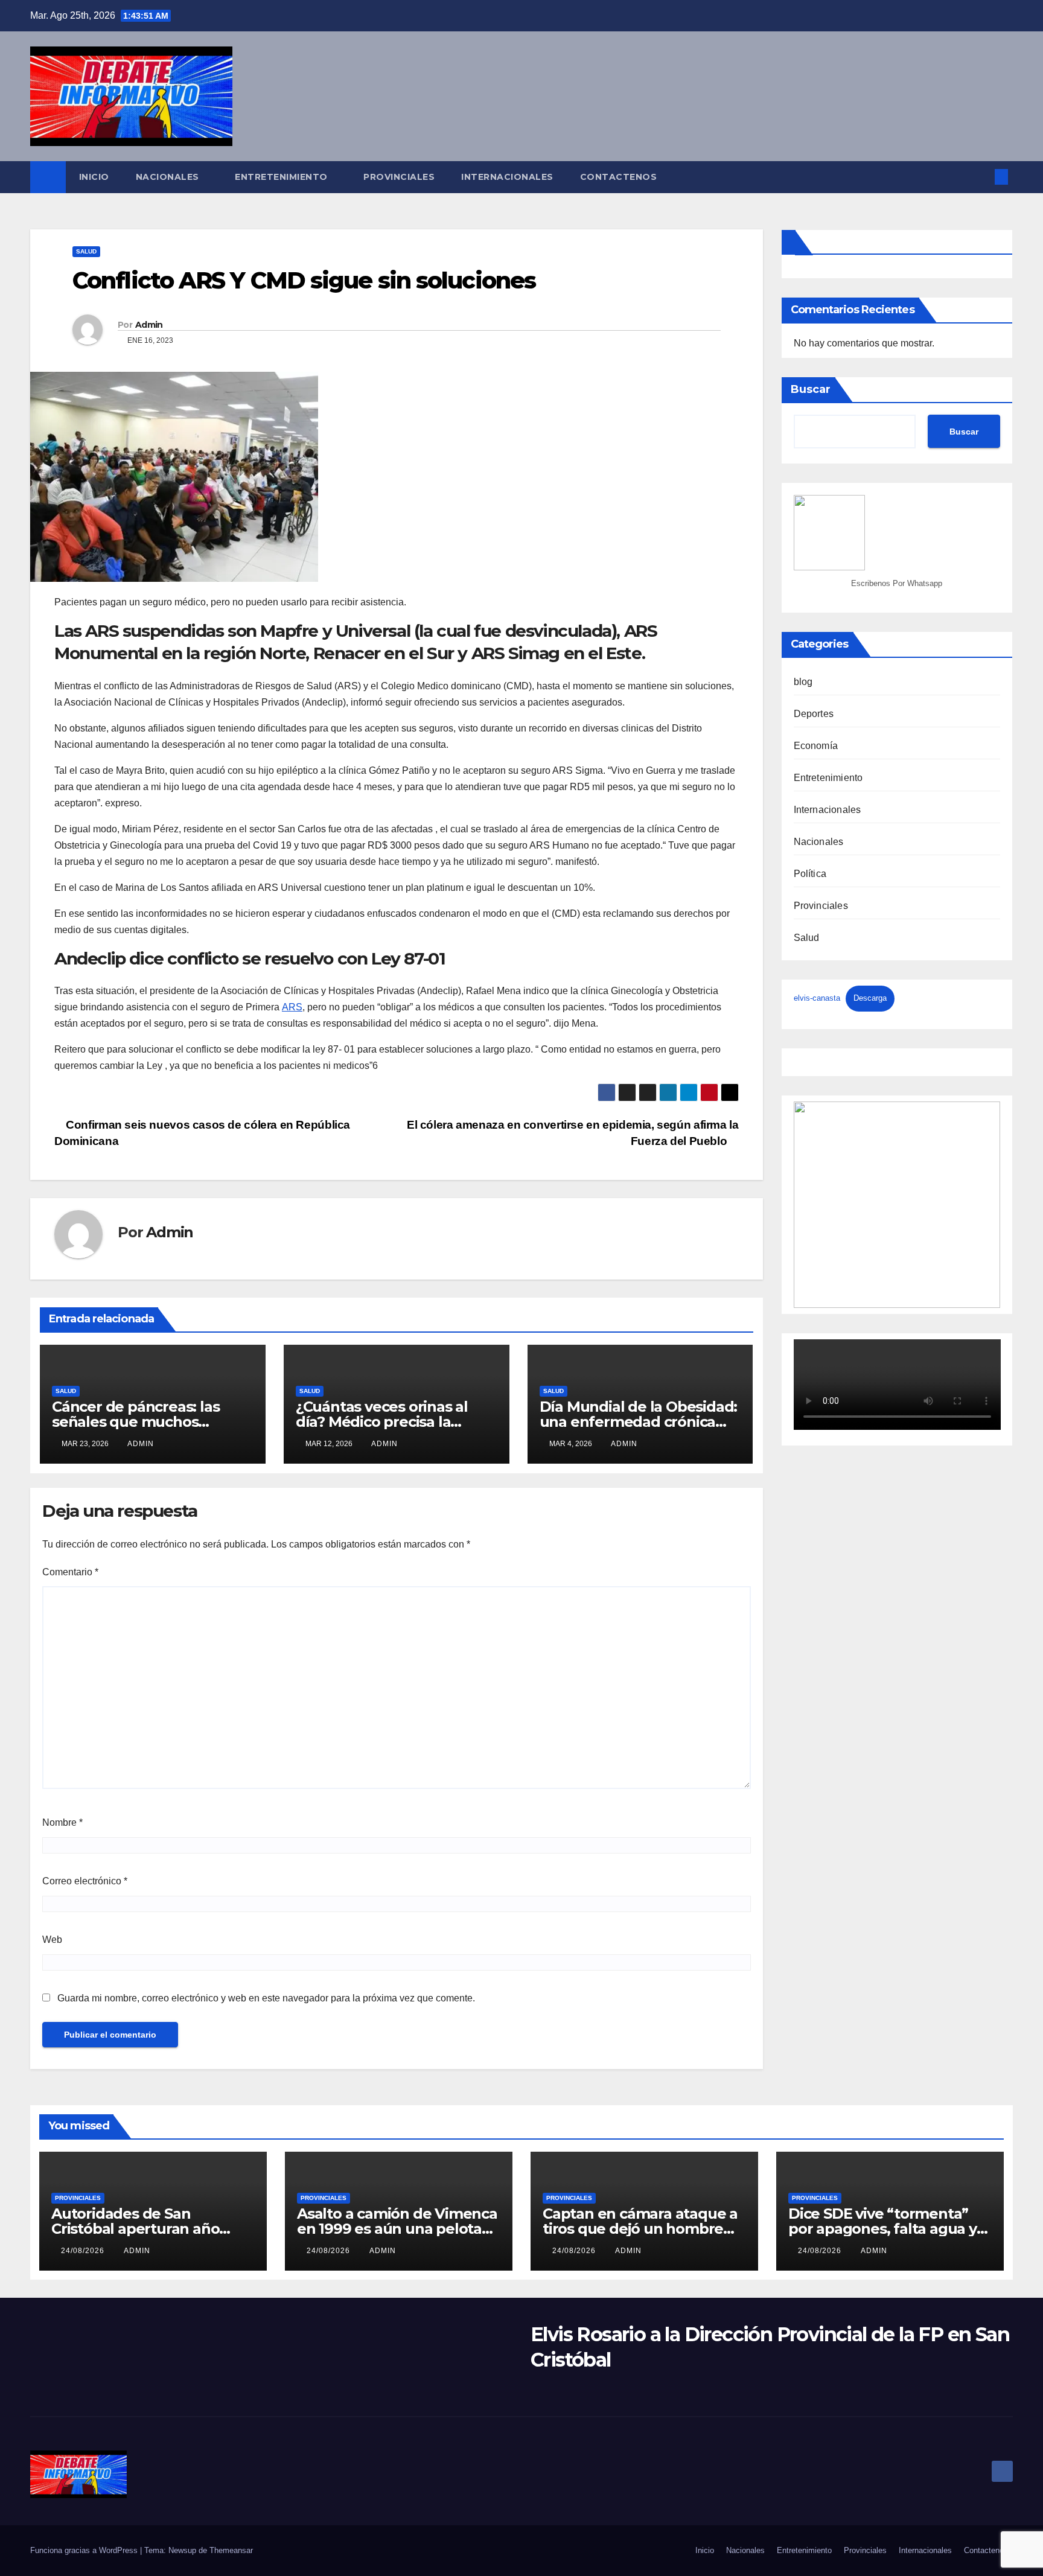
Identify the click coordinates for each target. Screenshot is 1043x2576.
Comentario (70, 1572)
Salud (86, 251)
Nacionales (169, 177)
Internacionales (507, 177)
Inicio (94, 177)
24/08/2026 (84, 2251)
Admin (149, 325)
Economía (816, 746)
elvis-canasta (817, 998)
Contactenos (619, 177)
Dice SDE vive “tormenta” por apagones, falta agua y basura (882, 2229)
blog (803, 682)
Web (52, 1940)
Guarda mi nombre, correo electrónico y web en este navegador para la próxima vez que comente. (266, 1998)
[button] (981, 177)
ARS (292, 1007)
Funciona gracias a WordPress (85, 2550)
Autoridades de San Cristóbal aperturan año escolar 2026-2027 (135, 2229)
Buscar (811, 389)
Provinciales (399, 177)
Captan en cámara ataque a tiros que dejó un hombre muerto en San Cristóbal (640, 2229)
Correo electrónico (85, 1881)
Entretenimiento (282, 177)
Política (810, 874)
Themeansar (231, 2550)
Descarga (870, 998)
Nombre (62, 1822)
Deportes (814, 714)
